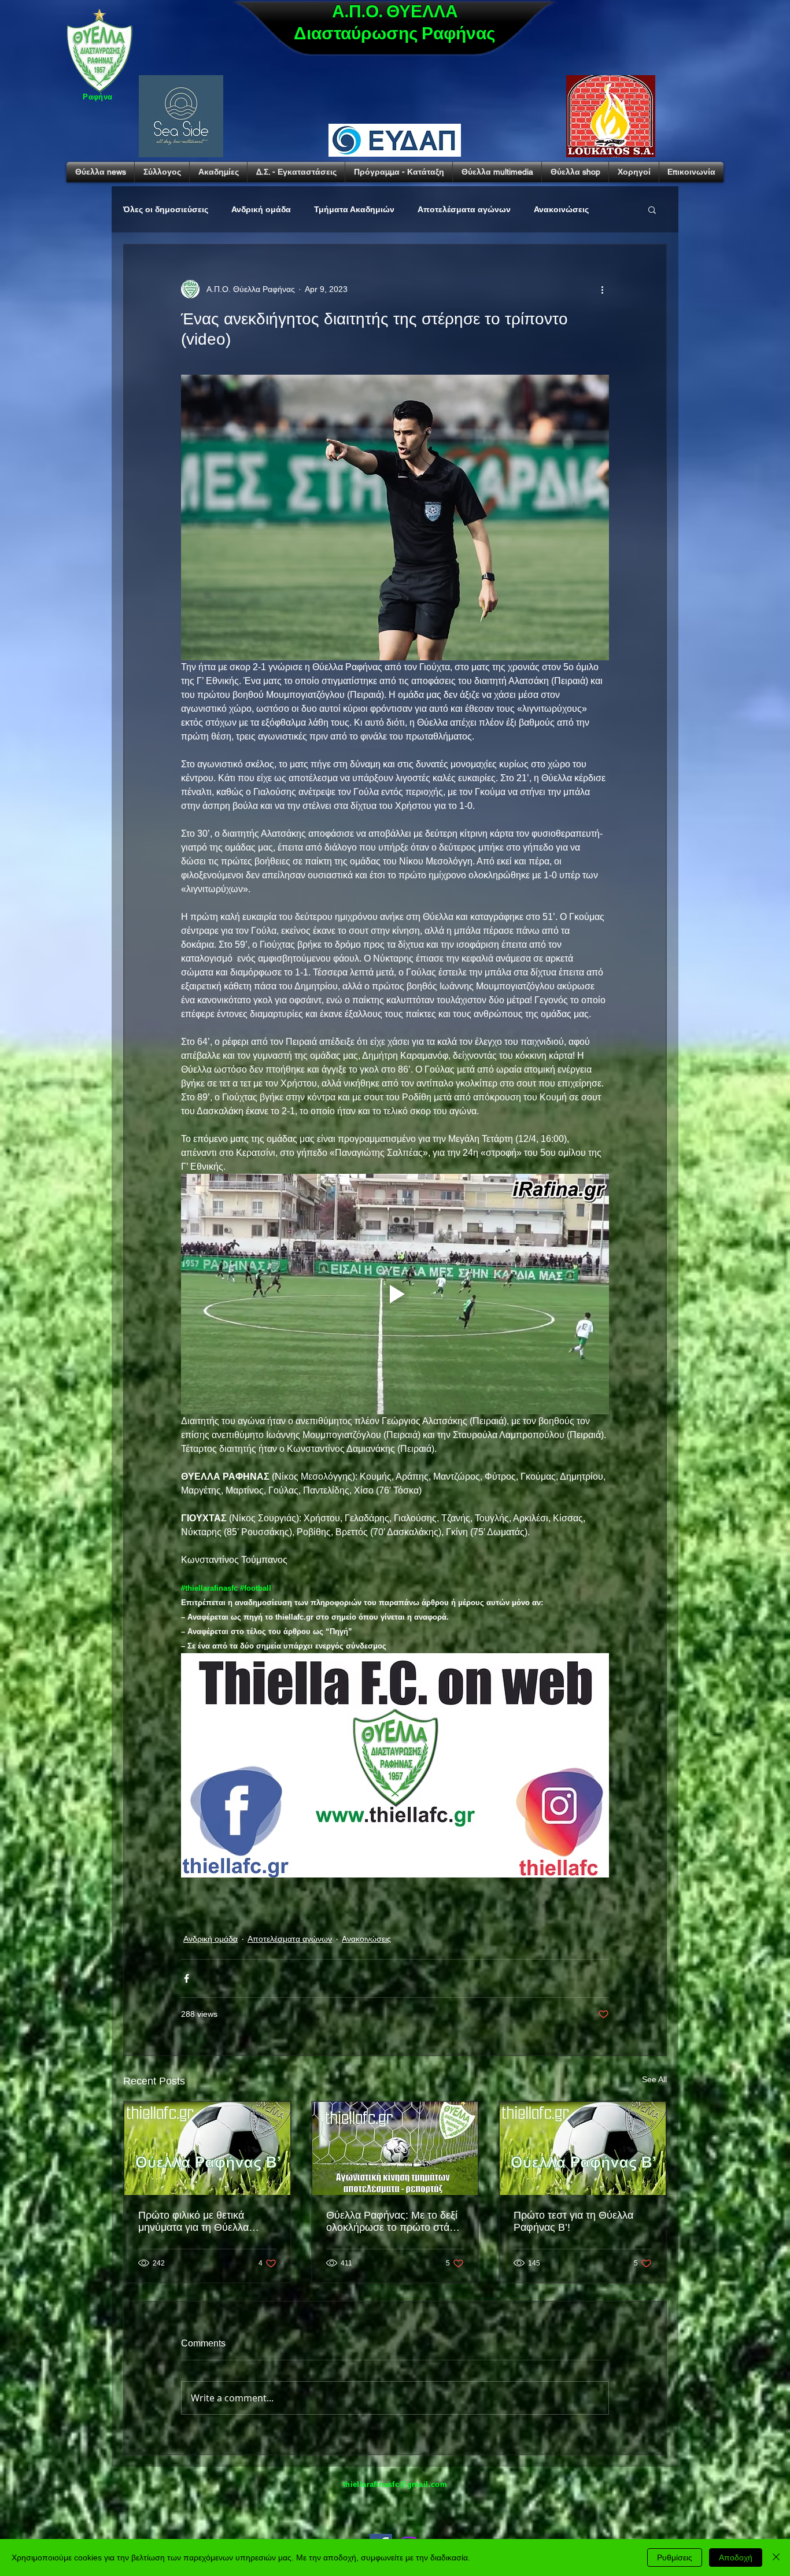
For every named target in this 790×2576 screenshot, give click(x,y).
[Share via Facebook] (187, 1978)
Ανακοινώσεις (561, 209)
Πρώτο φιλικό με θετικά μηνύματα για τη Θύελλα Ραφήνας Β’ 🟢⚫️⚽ (193, 2222)
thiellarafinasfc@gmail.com (395, 2484)
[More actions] (602, 289)
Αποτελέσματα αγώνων (464, 209)
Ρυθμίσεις (675, 2557)
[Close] (776, 2557)
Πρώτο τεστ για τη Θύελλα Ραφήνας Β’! (573, 2221)
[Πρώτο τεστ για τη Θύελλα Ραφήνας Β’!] (583, 2148)
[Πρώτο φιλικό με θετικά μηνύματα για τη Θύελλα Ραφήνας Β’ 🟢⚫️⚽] (207, 2148)
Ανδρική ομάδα (261, 209)
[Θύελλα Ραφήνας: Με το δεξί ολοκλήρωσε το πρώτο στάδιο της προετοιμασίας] (395, 2148)
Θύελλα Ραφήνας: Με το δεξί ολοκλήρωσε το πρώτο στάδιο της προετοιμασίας (395, 2222)
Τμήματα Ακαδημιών (354, 209)
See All (654, 2079)
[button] (652, 209)
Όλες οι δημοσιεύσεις (166, 209)
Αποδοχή (736, 2557)
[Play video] (395, 1294)
